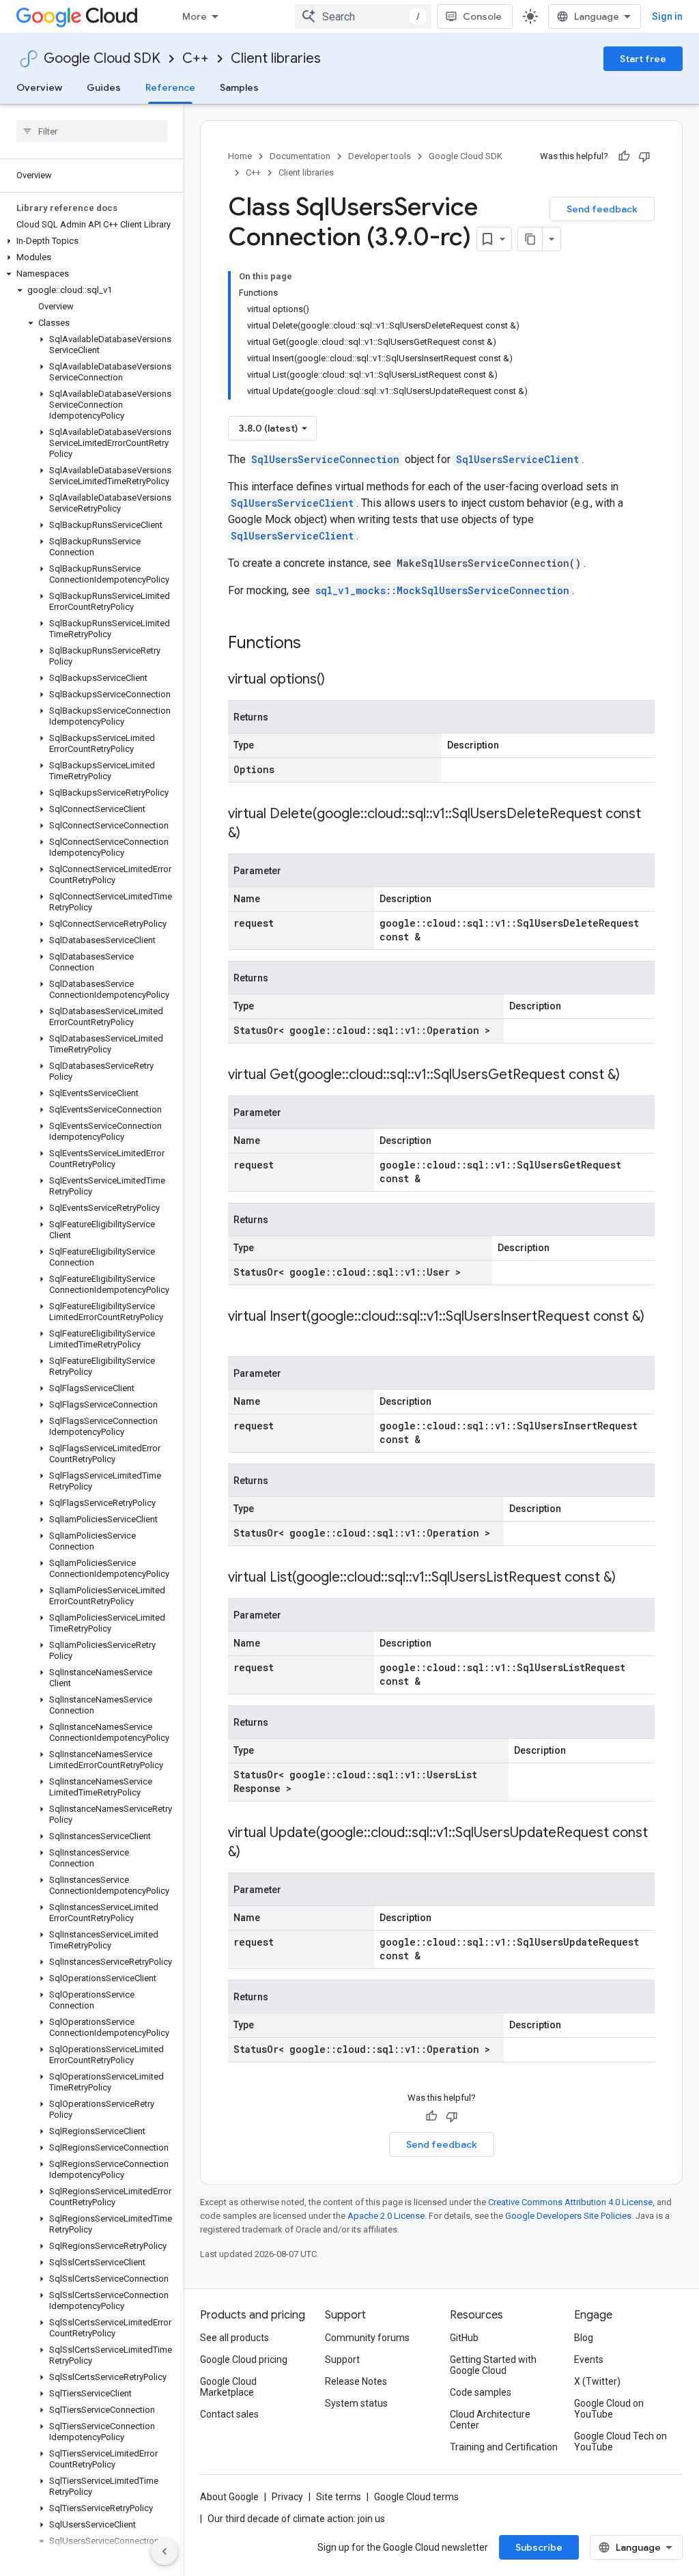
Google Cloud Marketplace (228, 2387)
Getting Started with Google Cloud (493, 2365)
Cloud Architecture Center (490, 2420)
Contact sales (229, 2414)
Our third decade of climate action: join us (296, 2519)
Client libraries (276, 58)
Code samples (481, 2392)
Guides (104, 87)
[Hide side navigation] (165, 2551)
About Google (229, 2497)
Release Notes (356, 2381)
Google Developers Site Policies (568, 2216)
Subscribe (539, 2547)
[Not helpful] (644, 156)
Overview (39, 87)
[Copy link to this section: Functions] (319, 644)
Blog (584, 2338)
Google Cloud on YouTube (609, 2409)
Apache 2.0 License (386, 2216)
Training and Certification (504, 2447)
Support (342, 2360)
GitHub (464, 2338)
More (195, 16)
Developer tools (380, 156)
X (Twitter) (597, 2381)
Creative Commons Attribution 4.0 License (570, 2202)
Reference (170, 87)
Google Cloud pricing (244, 2360)
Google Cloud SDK (102, 58)
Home (240, 156)
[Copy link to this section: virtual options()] (339, 680)
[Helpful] (624, 156)
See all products (234, 2338)
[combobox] (363, 16)
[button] (89, 241)
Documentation (300, 156)
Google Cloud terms (416, 2497)
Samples (239, 87)
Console (482, 16)
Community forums (367, 2338)
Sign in (667, 16)
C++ (196, 58)
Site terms (339, 2497)
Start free (643, 59)
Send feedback (602, 209)
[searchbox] (92, 131)
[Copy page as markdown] (530, 239)
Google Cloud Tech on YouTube (620, 2441)
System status (356, 2403)
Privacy (287, 2497)
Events (589, 2360)
